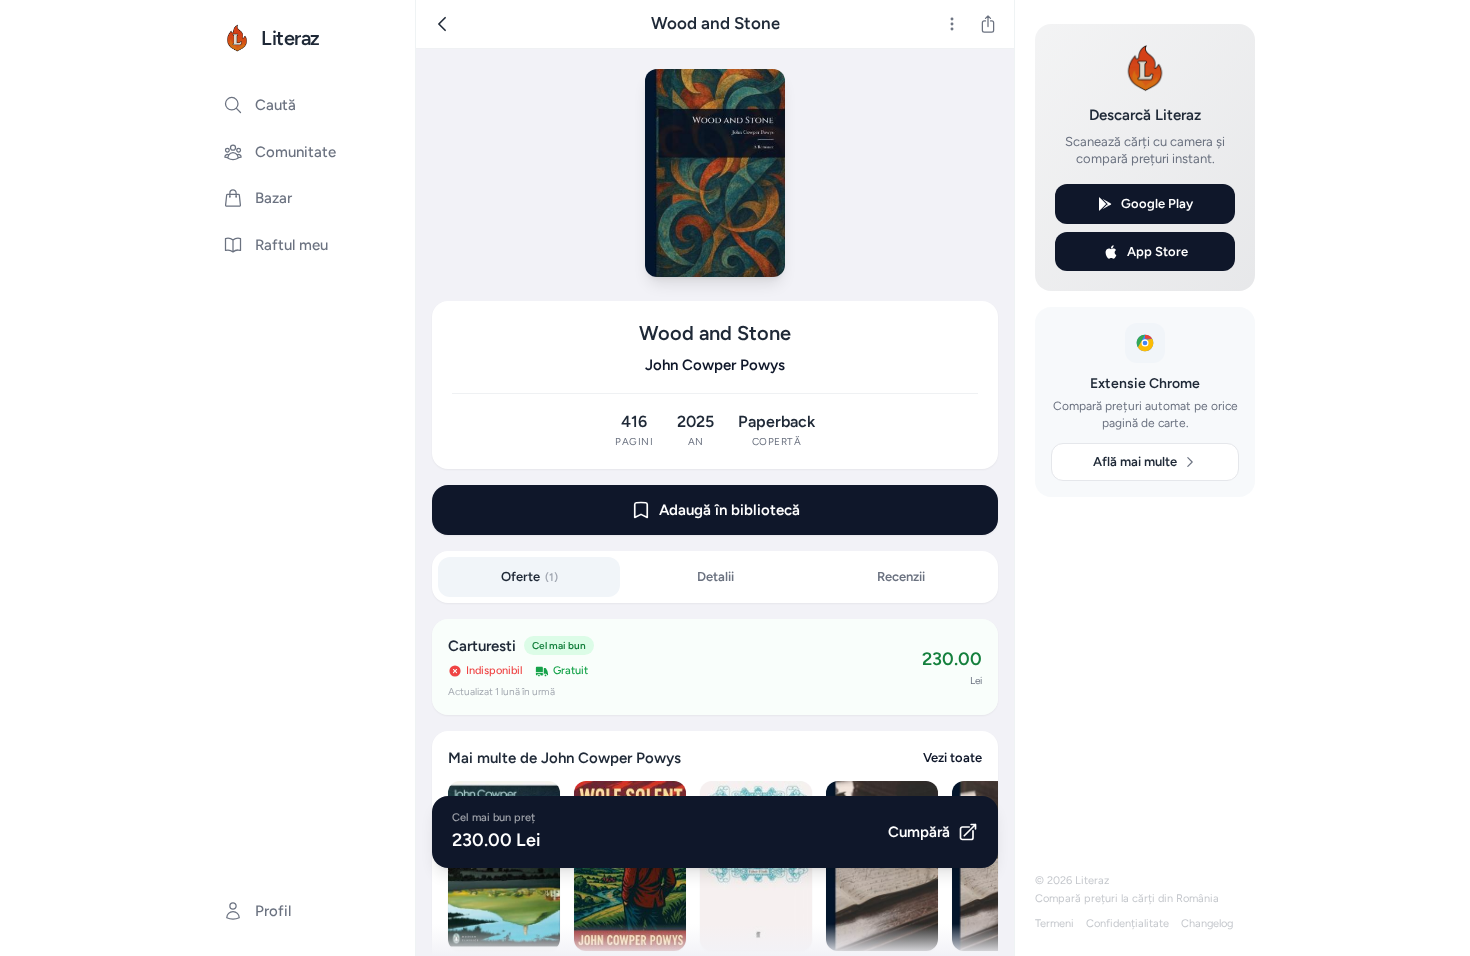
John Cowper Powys (715, 365)
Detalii (715, 576)
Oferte (529, 576)
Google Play (1157, 203)
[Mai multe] (952, 24)
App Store (1157, 251)
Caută (275, 105)
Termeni (1054, 923)
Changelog (1207, 923)
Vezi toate (952, 757)
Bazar (273, 198)
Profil (273, 911)
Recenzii (901, 576)
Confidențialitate (1127, 923)
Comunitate (295, 152)
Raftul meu (291, 245)
